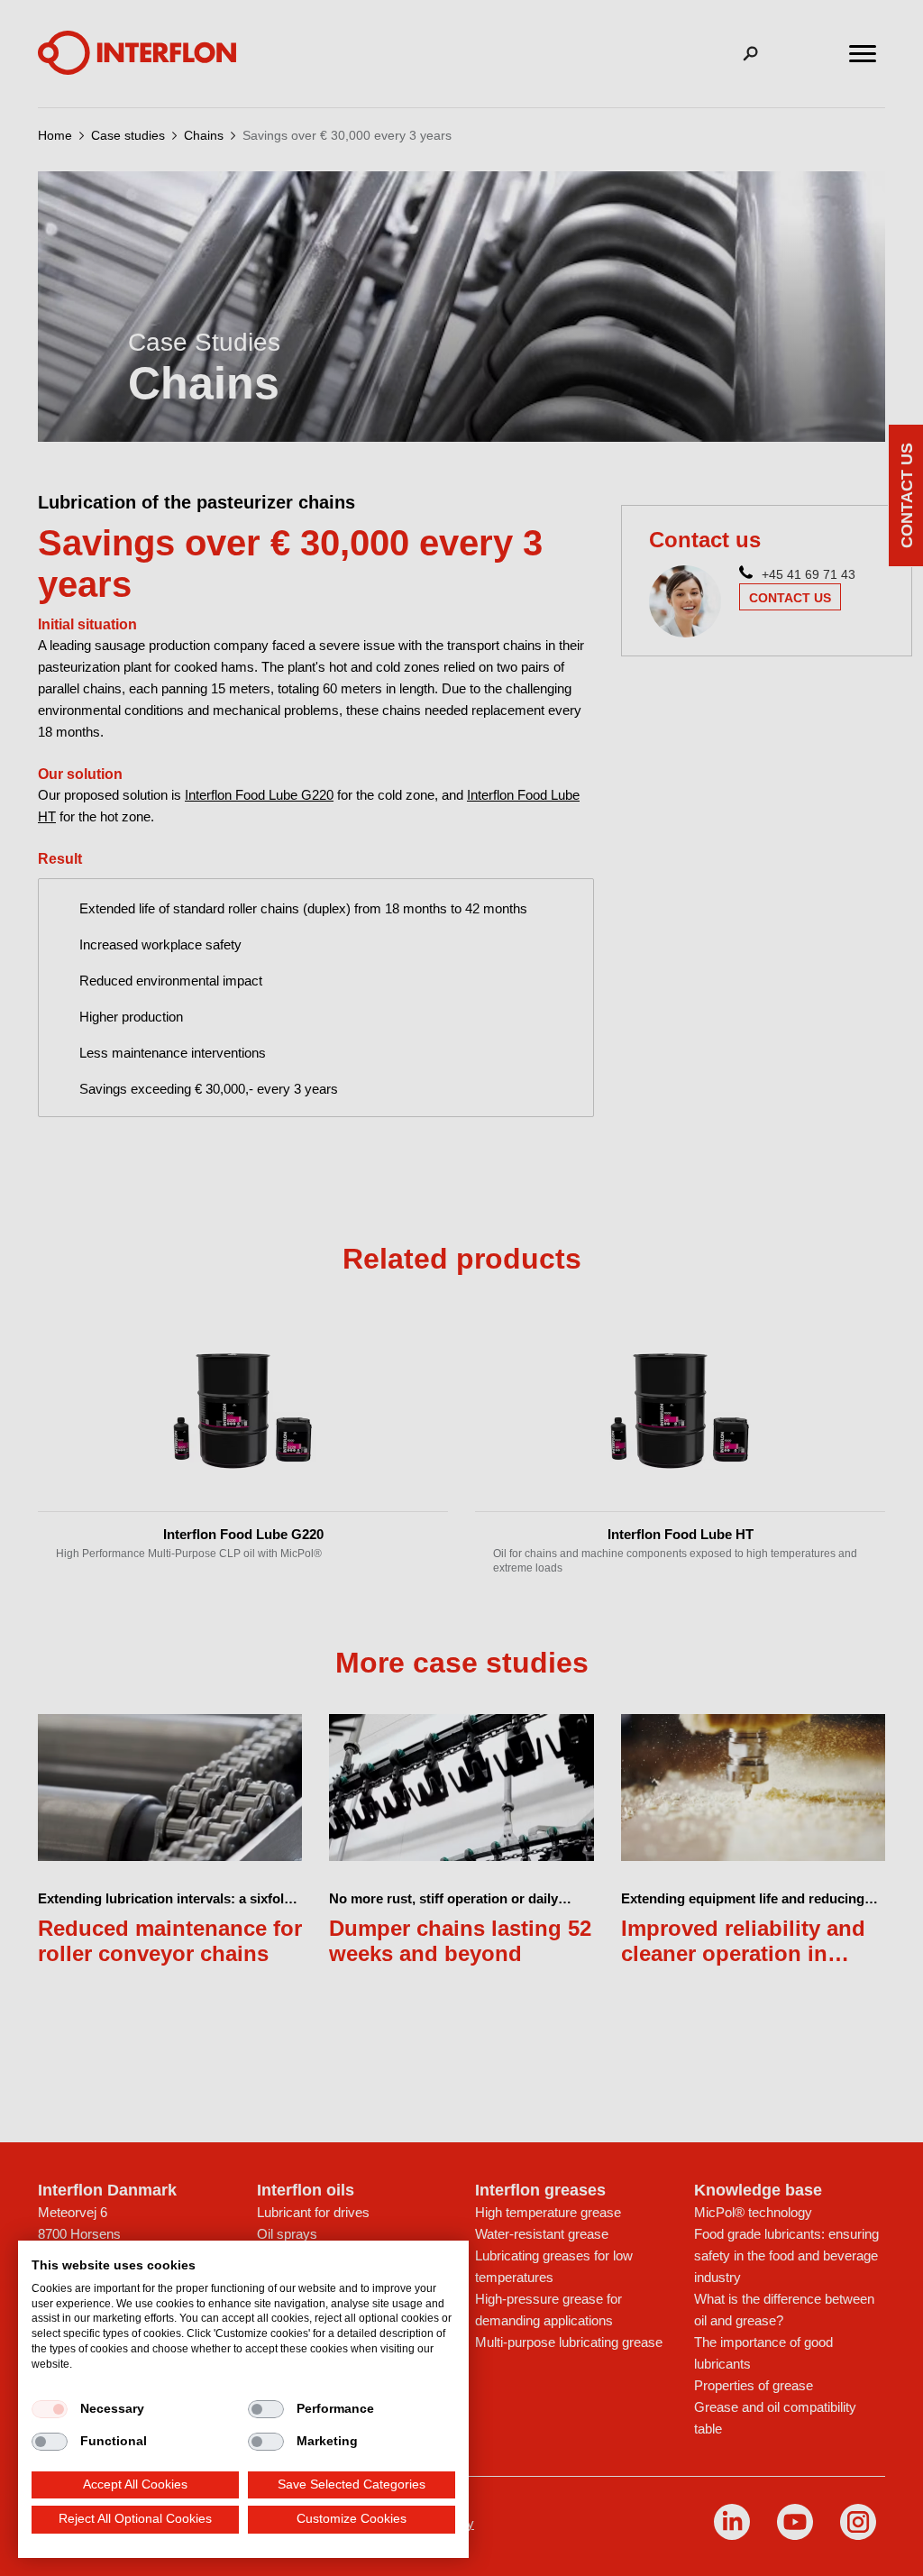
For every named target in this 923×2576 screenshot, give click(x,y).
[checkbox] (50, 2409)
